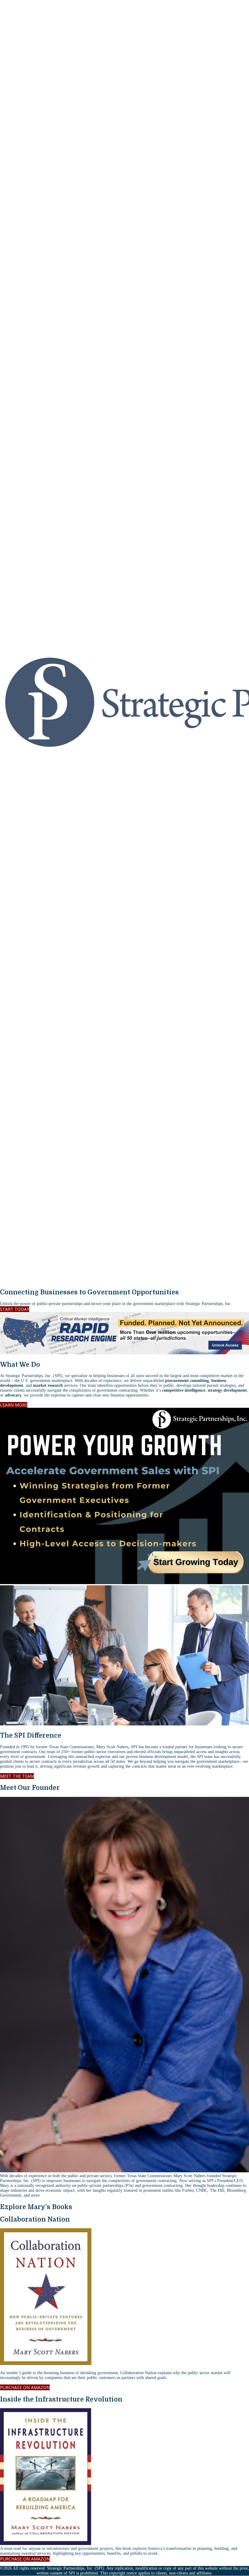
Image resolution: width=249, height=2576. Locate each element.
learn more (14, 1405)
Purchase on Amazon (25, 2387)
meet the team (17, 1776)
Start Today (15, 1309)
